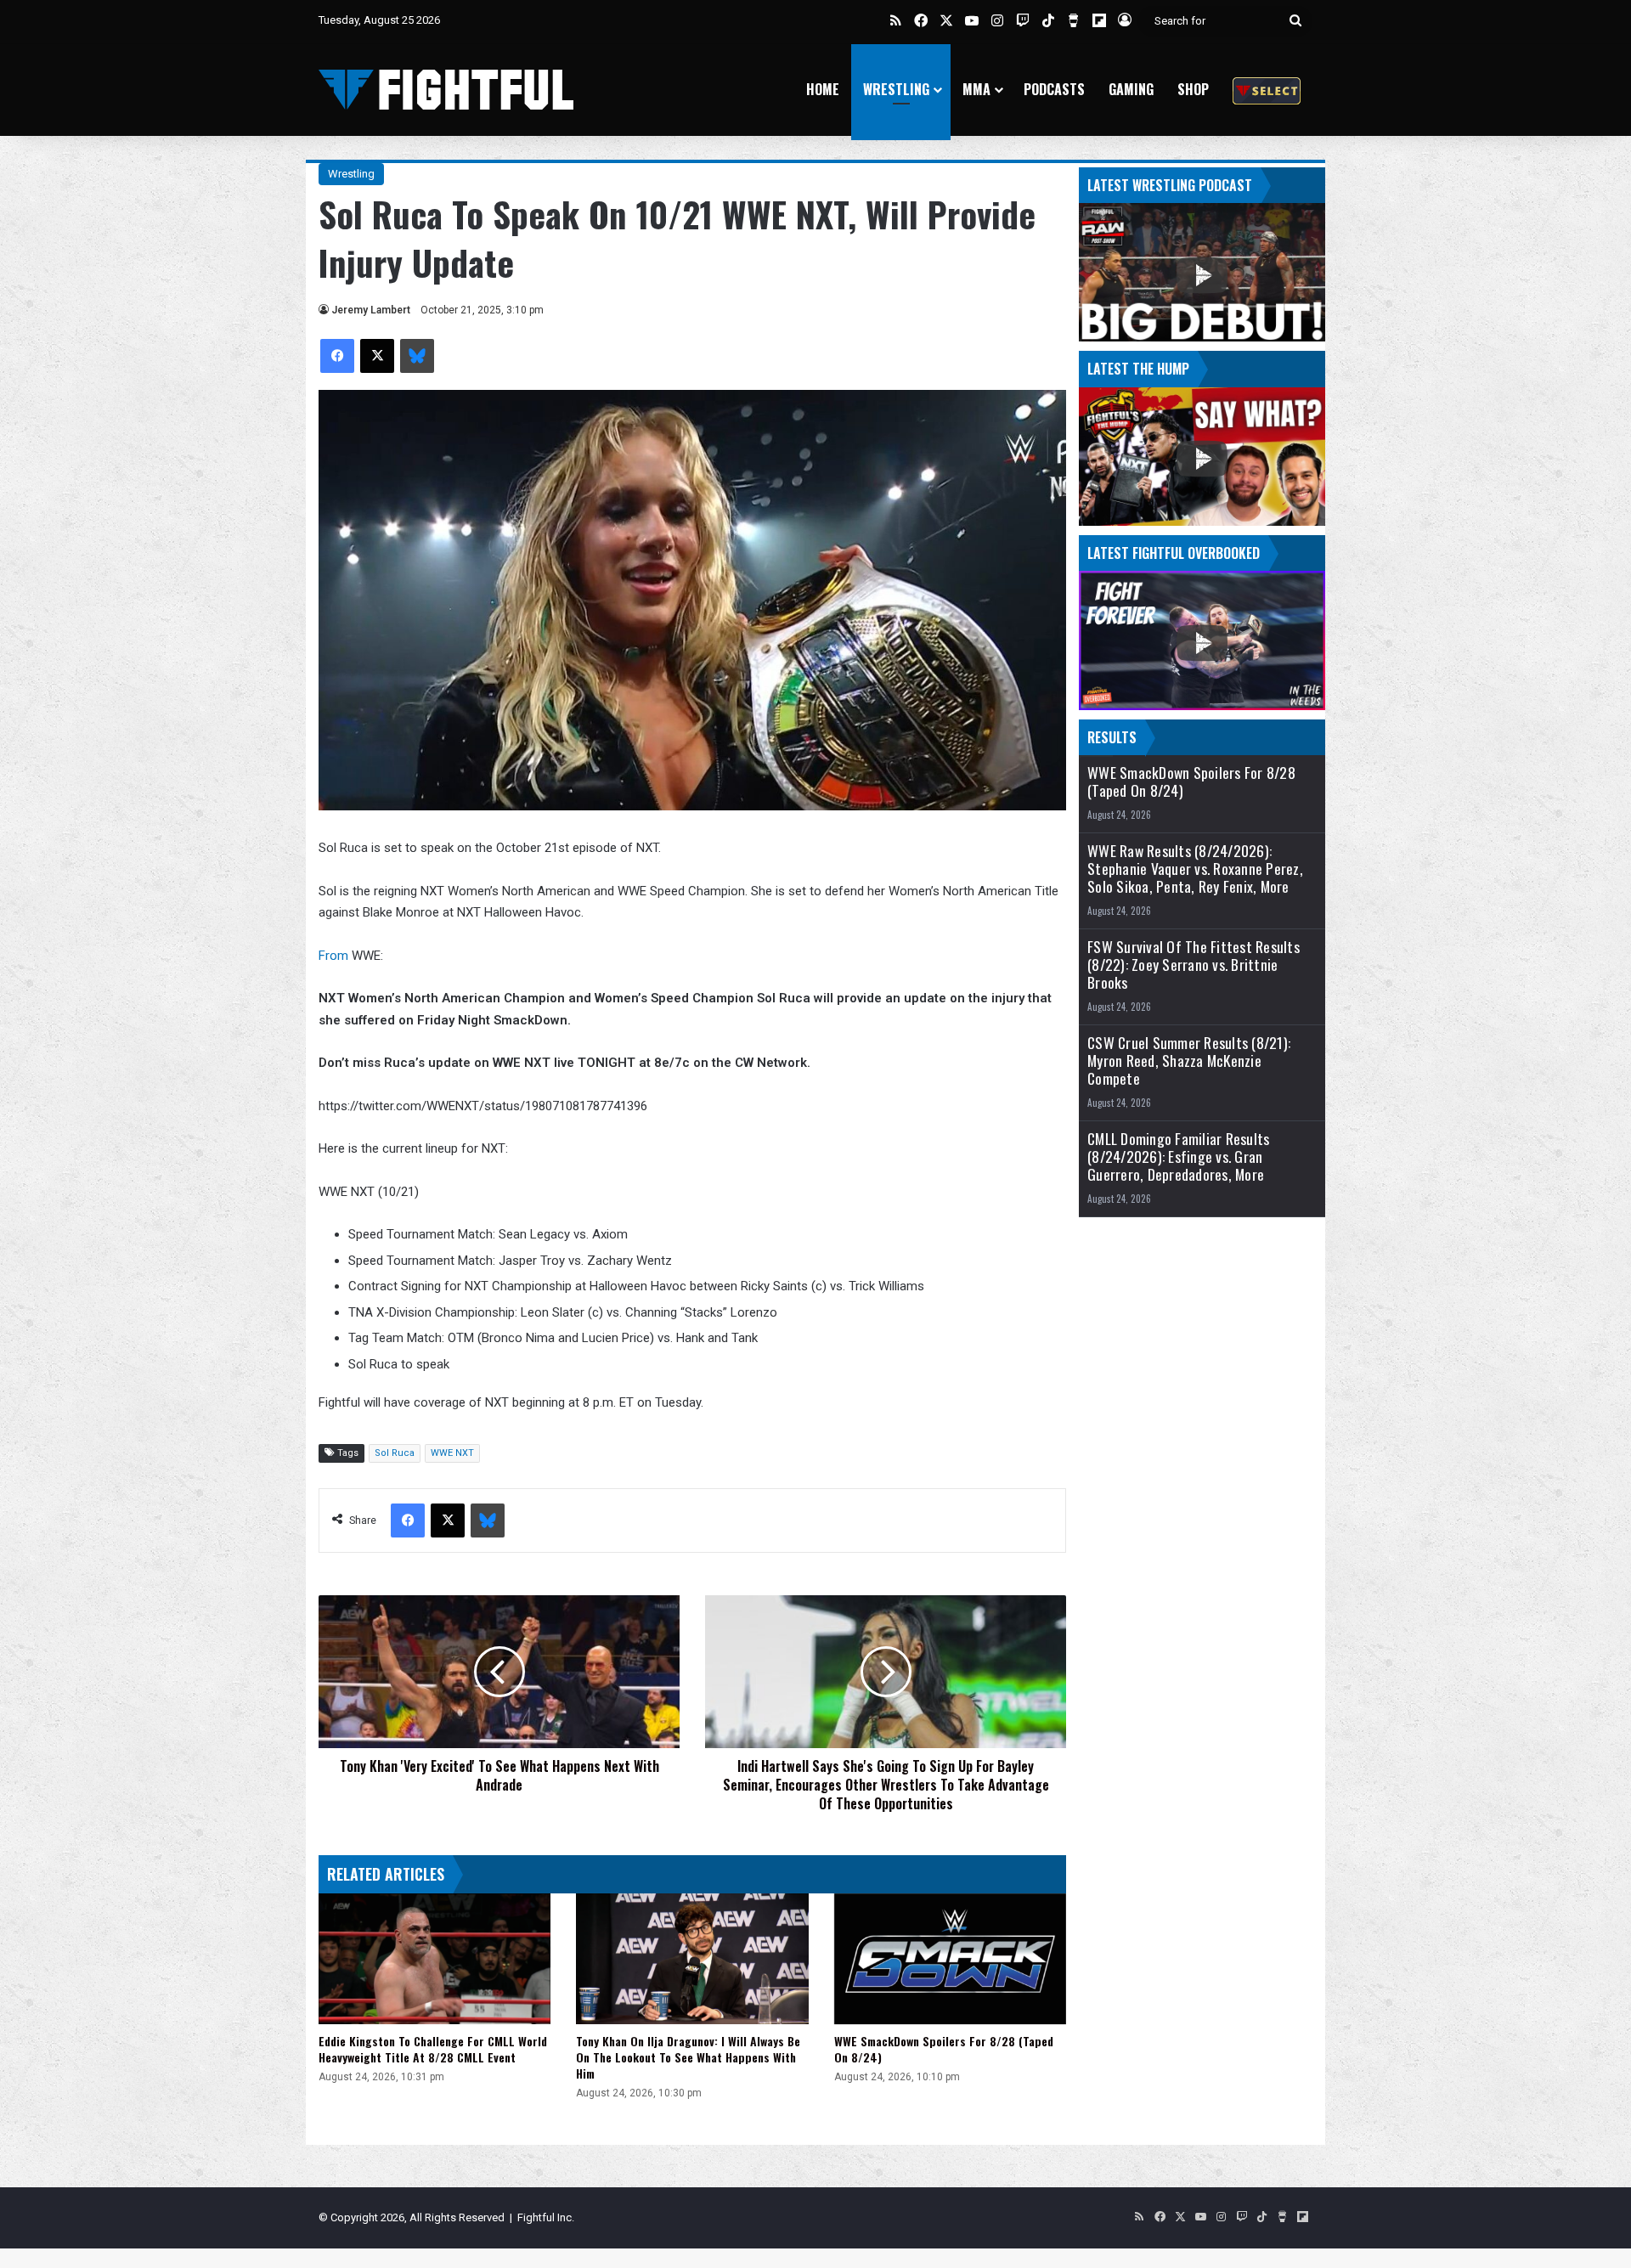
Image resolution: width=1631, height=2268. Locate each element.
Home (823, 89)
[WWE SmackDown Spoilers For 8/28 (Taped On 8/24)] (950, 1959)
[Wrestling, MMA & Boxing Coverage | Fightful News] (446, 90)
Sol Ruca (395, 1453)
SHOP (1193, 89)
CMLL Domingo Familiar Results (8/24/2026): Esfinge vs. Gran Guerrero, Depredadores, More (1178, 1157)
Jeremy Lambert (371, 310)
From (333, 956)
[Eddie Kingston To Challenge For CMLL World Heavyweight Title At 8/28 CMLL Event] (435, 1959)
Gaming (1131, 89)
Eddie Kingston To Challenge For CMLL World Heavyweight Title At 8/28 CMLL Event (433, 2049)
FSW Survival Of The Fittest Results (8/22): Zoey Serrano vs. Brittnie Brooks (1194, 965)
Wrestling (896, 89)
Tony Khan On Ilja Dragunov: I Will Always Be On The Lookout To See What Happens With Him (688, 2057)
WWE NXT (452, 1453)
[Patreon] (1267, 90)
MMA (976, 89)
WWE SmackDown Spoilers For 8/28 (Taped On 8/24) (944, 2049)
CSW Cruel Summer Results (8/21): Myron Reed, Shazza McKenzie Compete (1189, 1061)
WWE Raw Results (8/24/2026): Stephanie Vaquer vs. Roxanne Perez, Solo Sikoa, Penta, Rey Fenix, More (1195, 869)
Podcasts (1054, 89)
